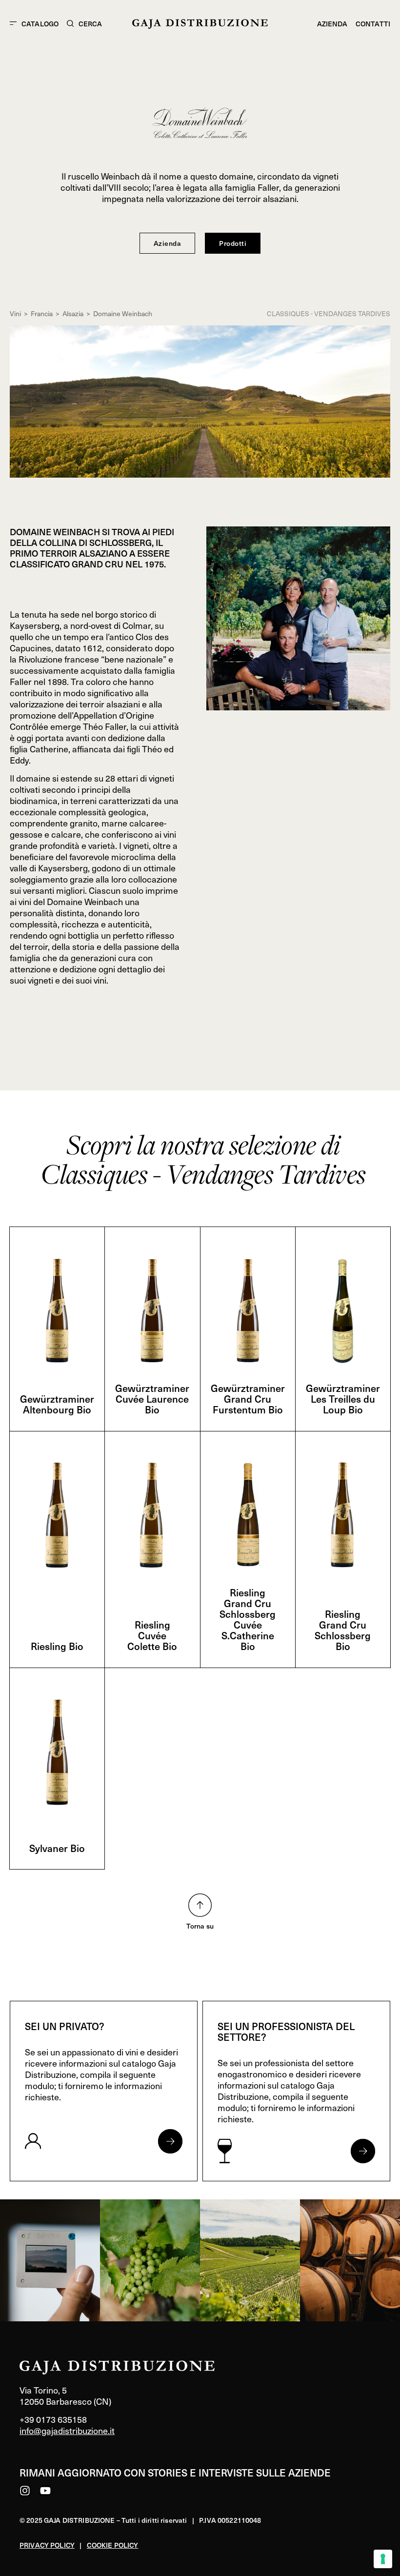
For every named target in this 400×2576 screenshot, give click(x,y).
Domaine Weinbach (123, 313)
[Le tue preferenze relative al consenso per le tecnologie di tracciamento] (383, 2559)
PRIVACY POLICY (47, 2545)
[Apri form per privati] (170, 2141)
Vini (15, 313)
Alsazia (73, 313)
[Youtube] (45, 2491)
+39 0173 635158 (53, 2419)
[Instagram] (25, 2491)
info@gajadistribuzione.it (67, 2430)
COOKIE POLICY (113, 2545)
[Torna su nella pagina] (200, 1905)
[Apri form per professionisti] (363, 2151)
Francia (42, 313)
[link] (50, 2260)
